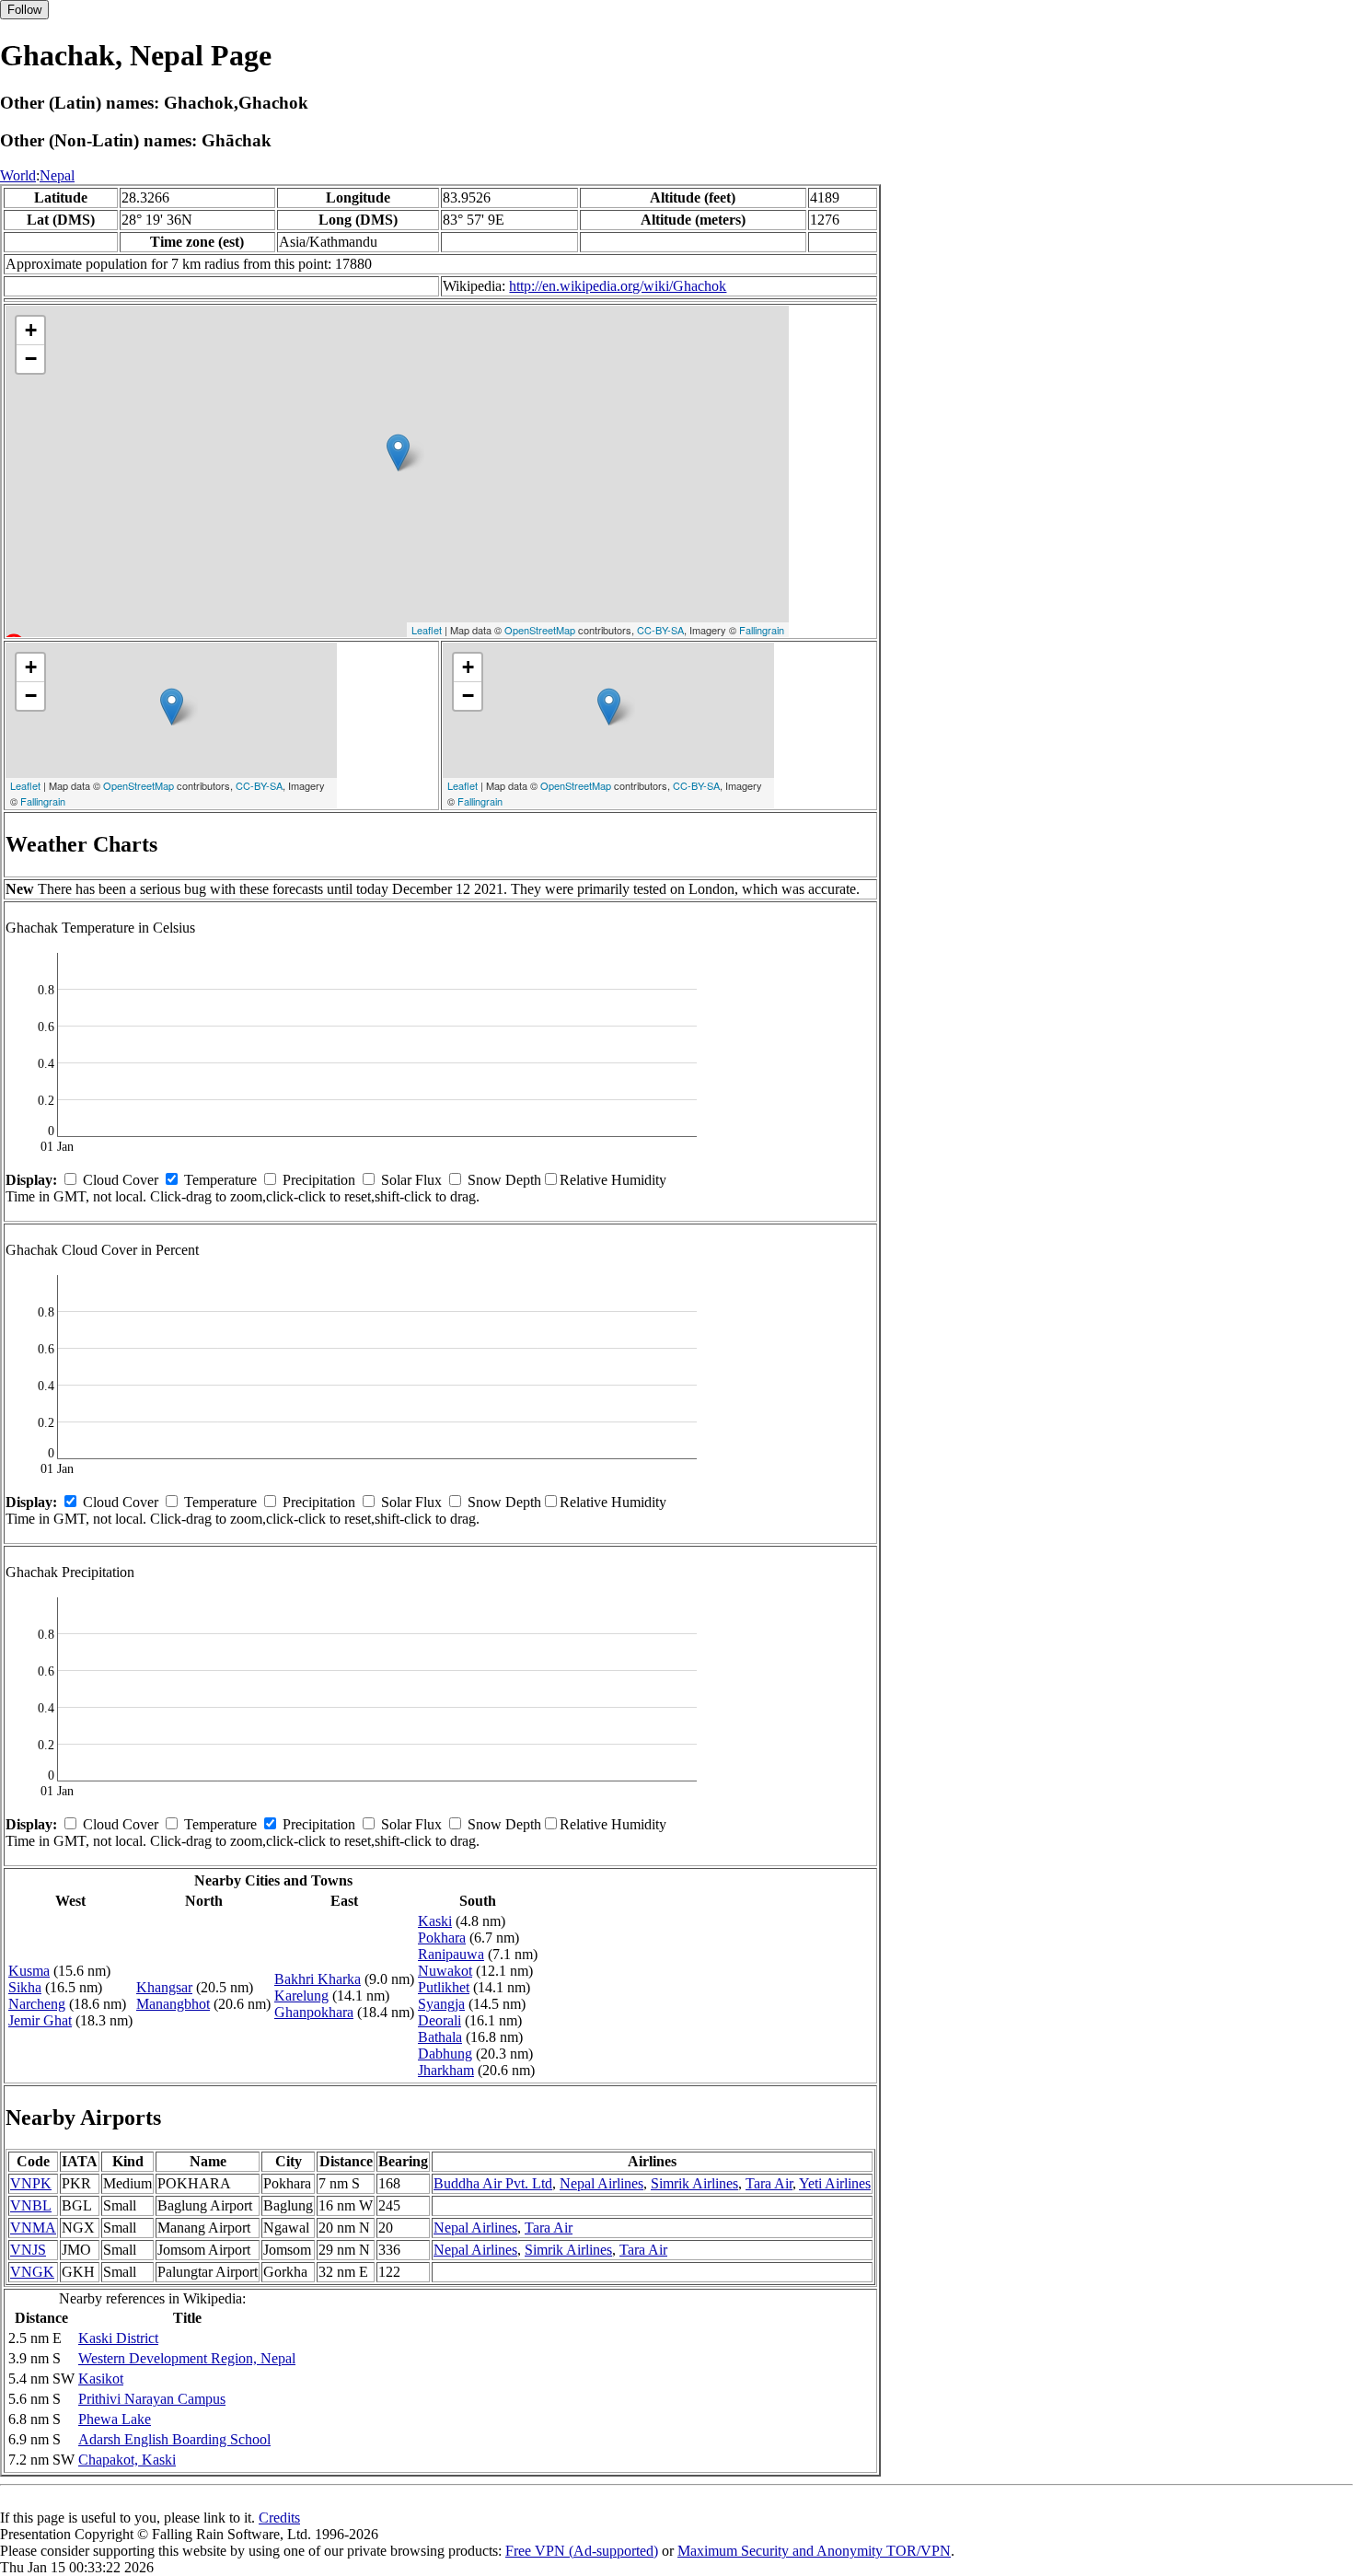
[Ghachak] (398, 453)
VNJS (28, 2250)
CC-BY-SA (660, 630)
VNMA (33, 2228)
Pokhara (442, 1938)
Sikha (25, 1987)
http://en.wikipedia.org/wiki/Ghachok (618, 286)
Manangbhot (173, 2004)
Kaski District (118, 2338)
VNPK (31, 2183)
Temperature (220, 1180)
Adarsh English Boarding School (174, 2439)
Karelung (301, 1996)
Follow (24, 10)
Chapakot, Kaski (127, 2460)
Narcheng (37, 2004)
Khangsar (164, 1987)
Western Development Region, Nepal (187, 2358)
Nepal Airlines (601, 2183)
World (18, 175)
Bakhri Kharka (318, 1979)
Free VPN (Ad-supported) (582, 2551)
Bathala (440, 2037)
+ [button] (31, 330)
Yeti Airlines (835, 2183)
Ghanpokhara (314, 2012)
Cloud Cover (121, 1180)
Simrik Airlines (694, 2183)
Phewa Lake (115, 2419)
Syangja (441, 2004)
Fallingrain (762, 630)
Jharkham (446, 2070)
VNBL (31, 2205)
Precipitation (319, 1180)
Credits (279, 2518)
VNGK (32, 2272)
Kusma (29, 1971)
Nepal (57, 175)
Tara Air (769, 2183)
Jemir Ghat (40, 2020)
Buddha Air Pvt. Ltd (493, 2183)
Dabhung (445, 2054)
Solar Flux (411, 1180)
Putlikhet (444, 1987)
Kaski (435, 1921)
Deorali (439, 2020)
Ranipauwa (451, 1954)
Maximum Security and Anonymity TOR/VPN (814, 2551)
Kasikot (101, 2379)
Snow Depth (504, 1180)
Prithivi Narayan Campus (152, 2399)
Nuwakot (445, 1971)
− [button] (31, 359)
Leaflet (427, 630)
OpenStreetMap (540, 630)
